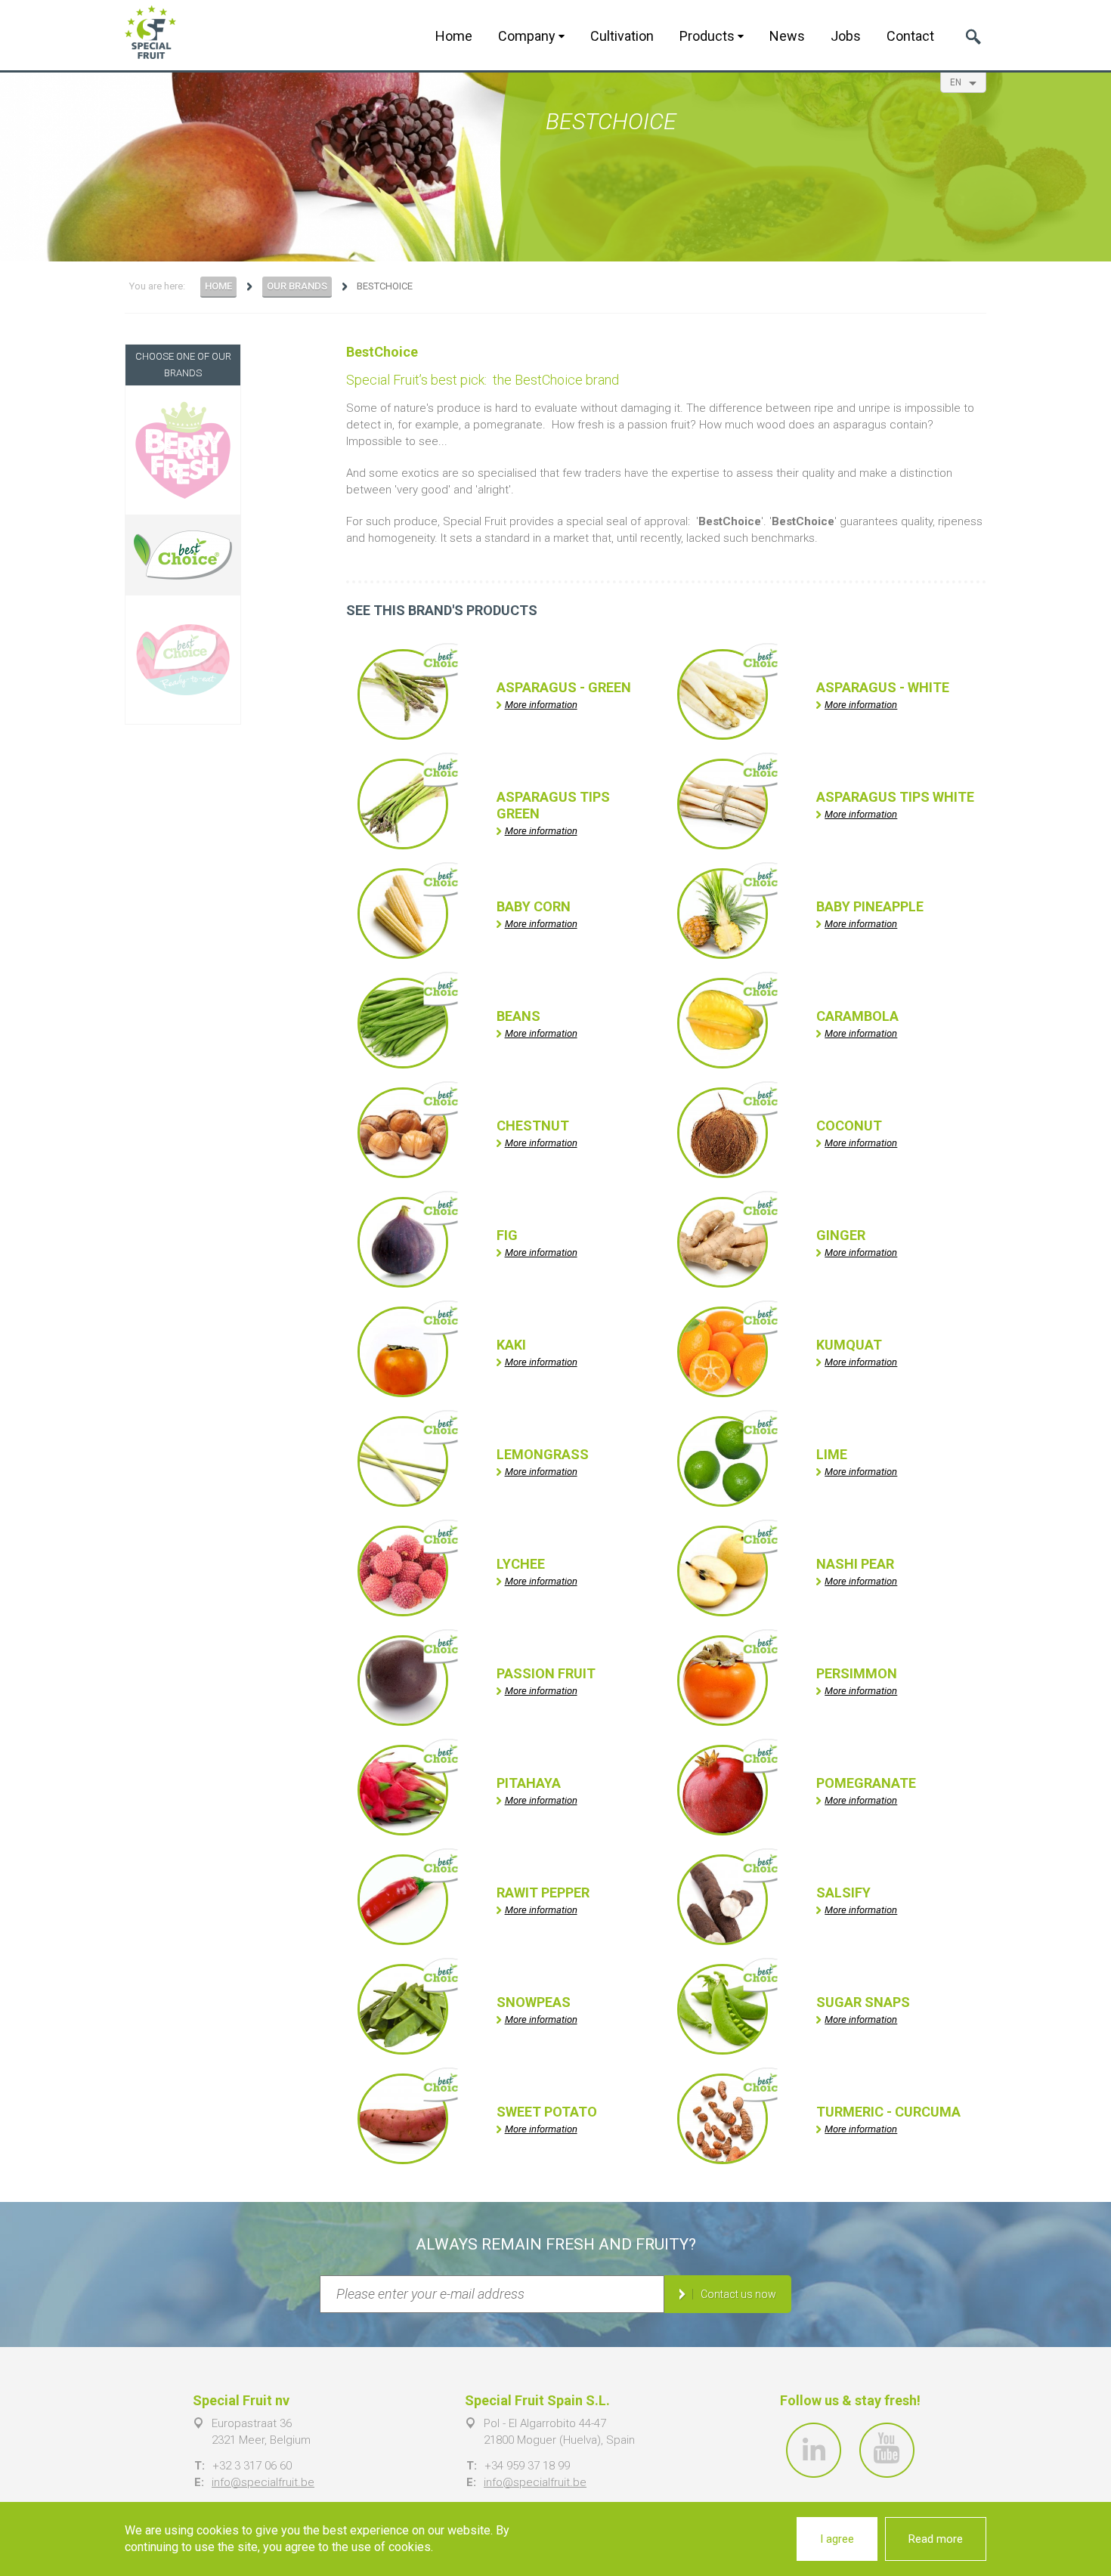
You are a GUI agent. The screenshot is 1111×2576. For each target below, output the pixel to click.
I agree (837, 2539)
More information (541, 705)
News (787, 36)
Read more (936, 2539)
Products (709, 36)
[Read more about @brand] (183, 450)
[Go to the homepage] (150, 32)
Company (528, 36)
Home (454, 36)
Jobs (846, 36)
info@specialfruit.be (263, 2482)
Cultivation (622, 36)
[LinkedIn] (814, 2450)
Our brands (297, 286)
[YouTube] (887, 2450)
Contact (910, 36)
